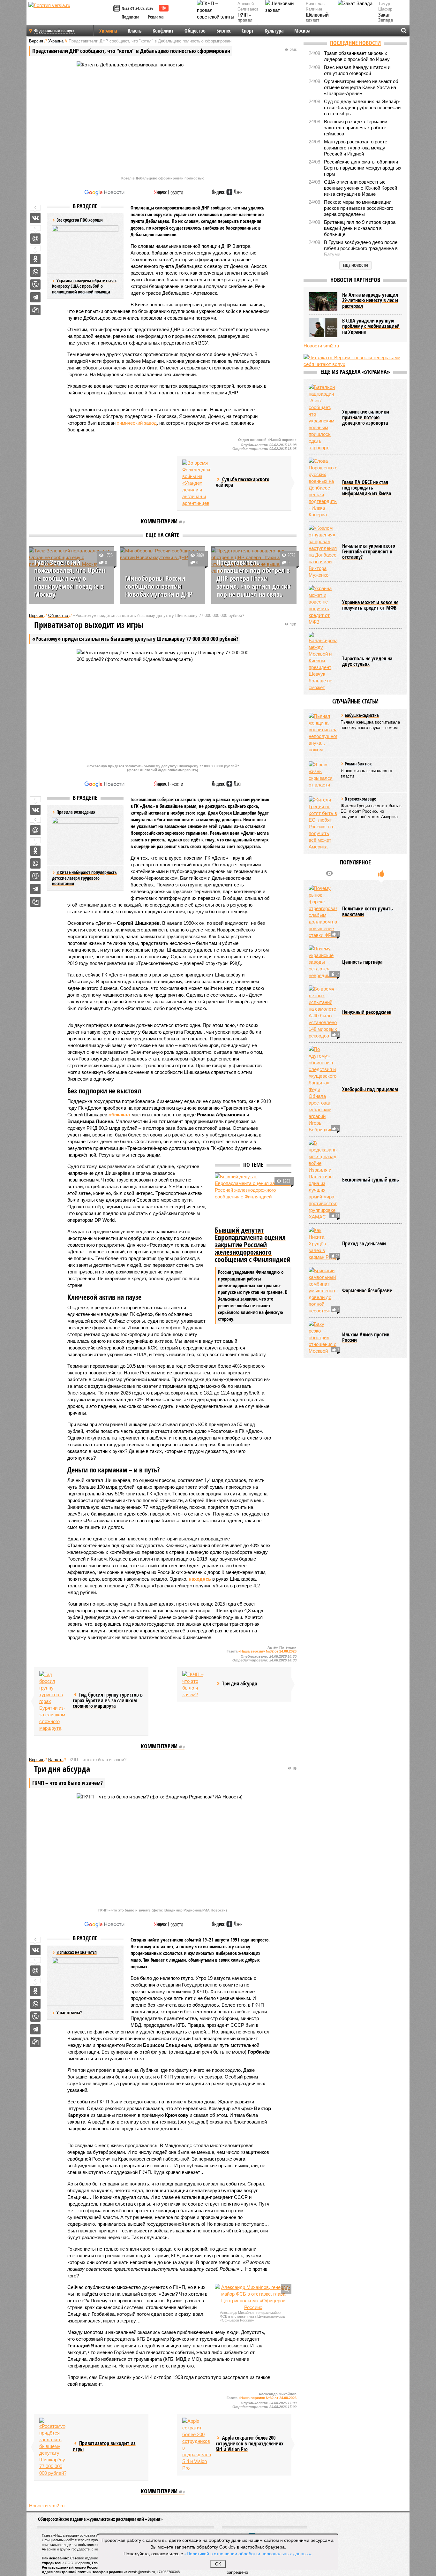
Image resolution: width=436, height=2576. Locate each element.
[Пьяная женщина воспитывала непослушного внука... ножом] (323, 733)
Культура (274, 31)
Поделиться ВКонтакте (35, 218)
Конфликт (163, 31)
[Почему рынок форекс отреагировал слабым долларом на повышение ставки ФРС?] (323, 912)
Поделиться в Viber (35, 285)
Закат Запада (386, 18)
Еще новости (355, 265)
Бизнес (224, 31)
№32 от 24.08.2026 (137, 8)
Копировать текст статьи (35, 310)
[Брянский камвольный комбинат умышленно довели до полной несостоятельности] (323, 1291)
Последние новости (355, 43)
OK (218, 2564)
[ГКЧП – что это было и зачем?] (197, 1684)
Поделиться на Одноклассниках (35, 259)
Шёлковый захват (317, 18)
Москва (302, 31)
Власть (135, 31)
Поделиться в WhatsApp (35, 272)
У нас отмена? (69, 2013)
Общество (195, 31)
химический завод (137, 423)
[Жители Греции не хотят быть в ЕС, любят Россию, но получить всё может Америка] (323, 823)
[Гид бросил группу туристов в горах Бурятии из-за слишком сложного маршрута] (54, 1701)
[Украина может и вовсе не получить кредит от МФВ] (323, 605)
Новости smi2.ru (47, 2506)
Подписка (131, 17)
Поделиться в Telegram (35, 297)
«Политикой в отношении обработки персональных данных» (248, 2553)
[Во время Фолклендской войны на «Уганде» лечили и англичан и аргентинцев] (197, 483)
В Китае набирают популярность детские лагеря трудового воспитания (84, 878)
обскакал (119, 1115)
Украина (108, 31)
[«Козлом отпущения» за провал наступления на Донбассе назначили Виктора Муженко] (323, 551)
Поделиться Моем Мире (35, 239)
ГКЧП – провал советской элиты (248, 23)
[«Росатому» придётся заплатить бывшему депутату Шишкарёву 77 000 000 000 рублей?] (54, 2447)
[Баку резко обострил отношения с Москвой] (323, 1337)
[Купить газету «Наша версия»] (117, 9)
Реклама (156, 17)
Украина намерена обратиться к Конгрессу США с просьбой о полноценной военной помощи (84, 286)
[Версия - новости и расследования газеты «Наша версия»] (70, 15)
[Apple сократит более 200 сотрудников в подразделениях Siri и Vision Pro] (197, 2444)
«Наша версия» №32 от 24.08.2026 (267, 1651)
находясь (200, 1579)
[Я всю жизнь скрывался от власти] (323, 775)
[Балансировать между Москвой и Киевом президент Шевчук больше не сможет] (323, 661)
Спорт (248, 31)
